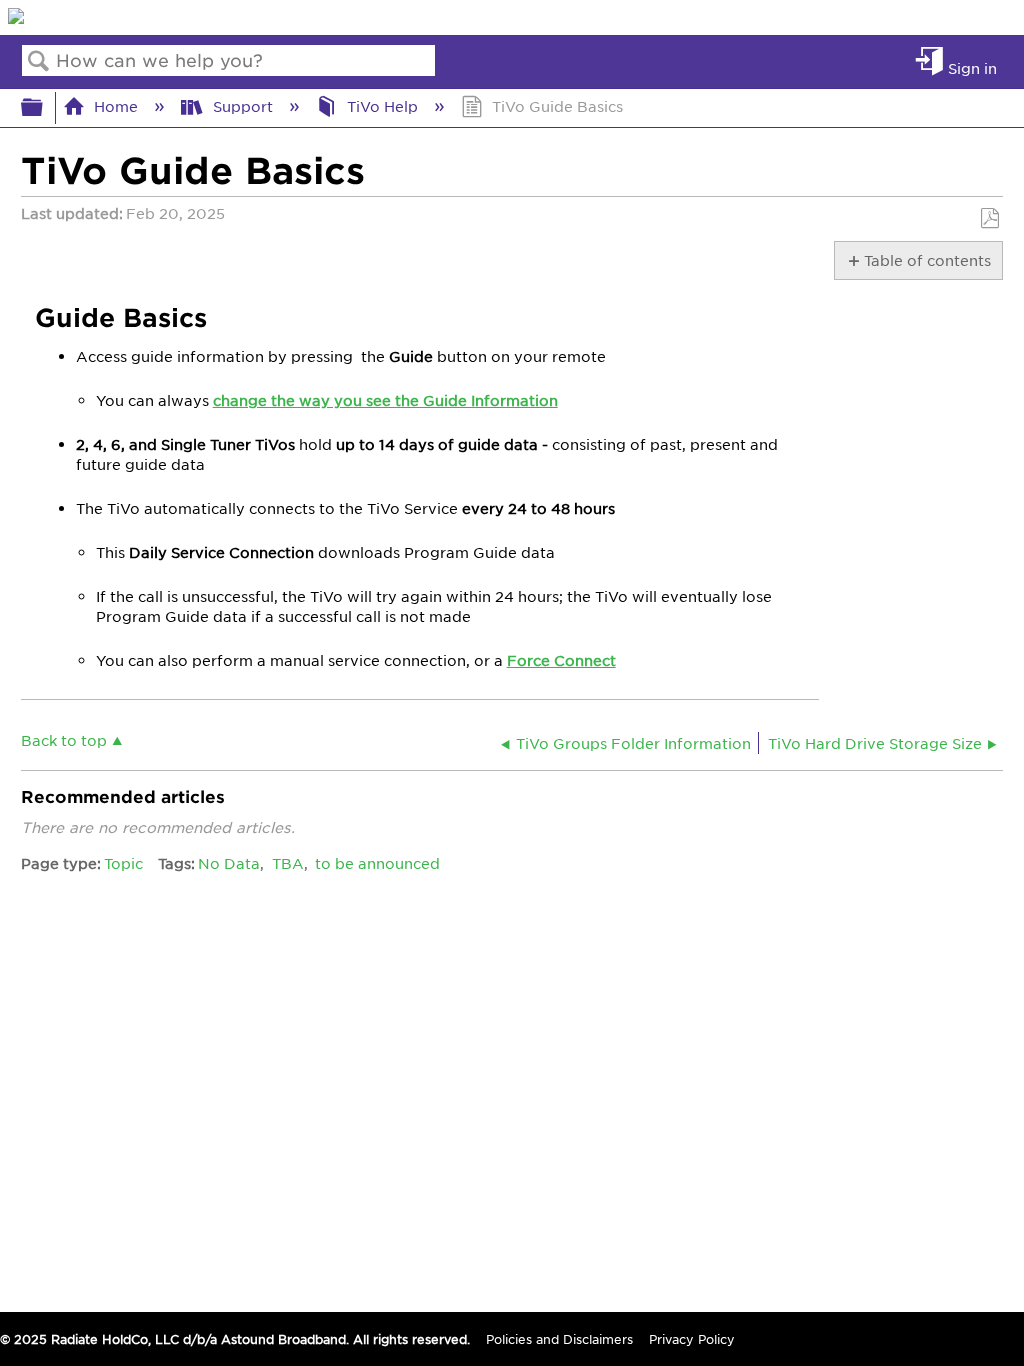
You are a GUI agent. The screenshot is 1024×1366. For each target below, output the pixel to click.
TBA (288, 863)
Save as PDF (989, 218)
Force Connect (561, 660)
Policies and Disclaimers (559, 1339)
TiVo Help (382, 106)
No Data (229, 863)
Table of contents (926, 260)
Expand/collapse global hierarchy (45, 107)
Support (242, 106)
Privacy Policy (692, 1339)
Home (116, 106)
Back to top (64, 739)
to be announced (377, 863)
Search (39, 61)
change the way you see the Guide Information (385, 400)
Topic (123, 863)
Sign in (972, 67)
